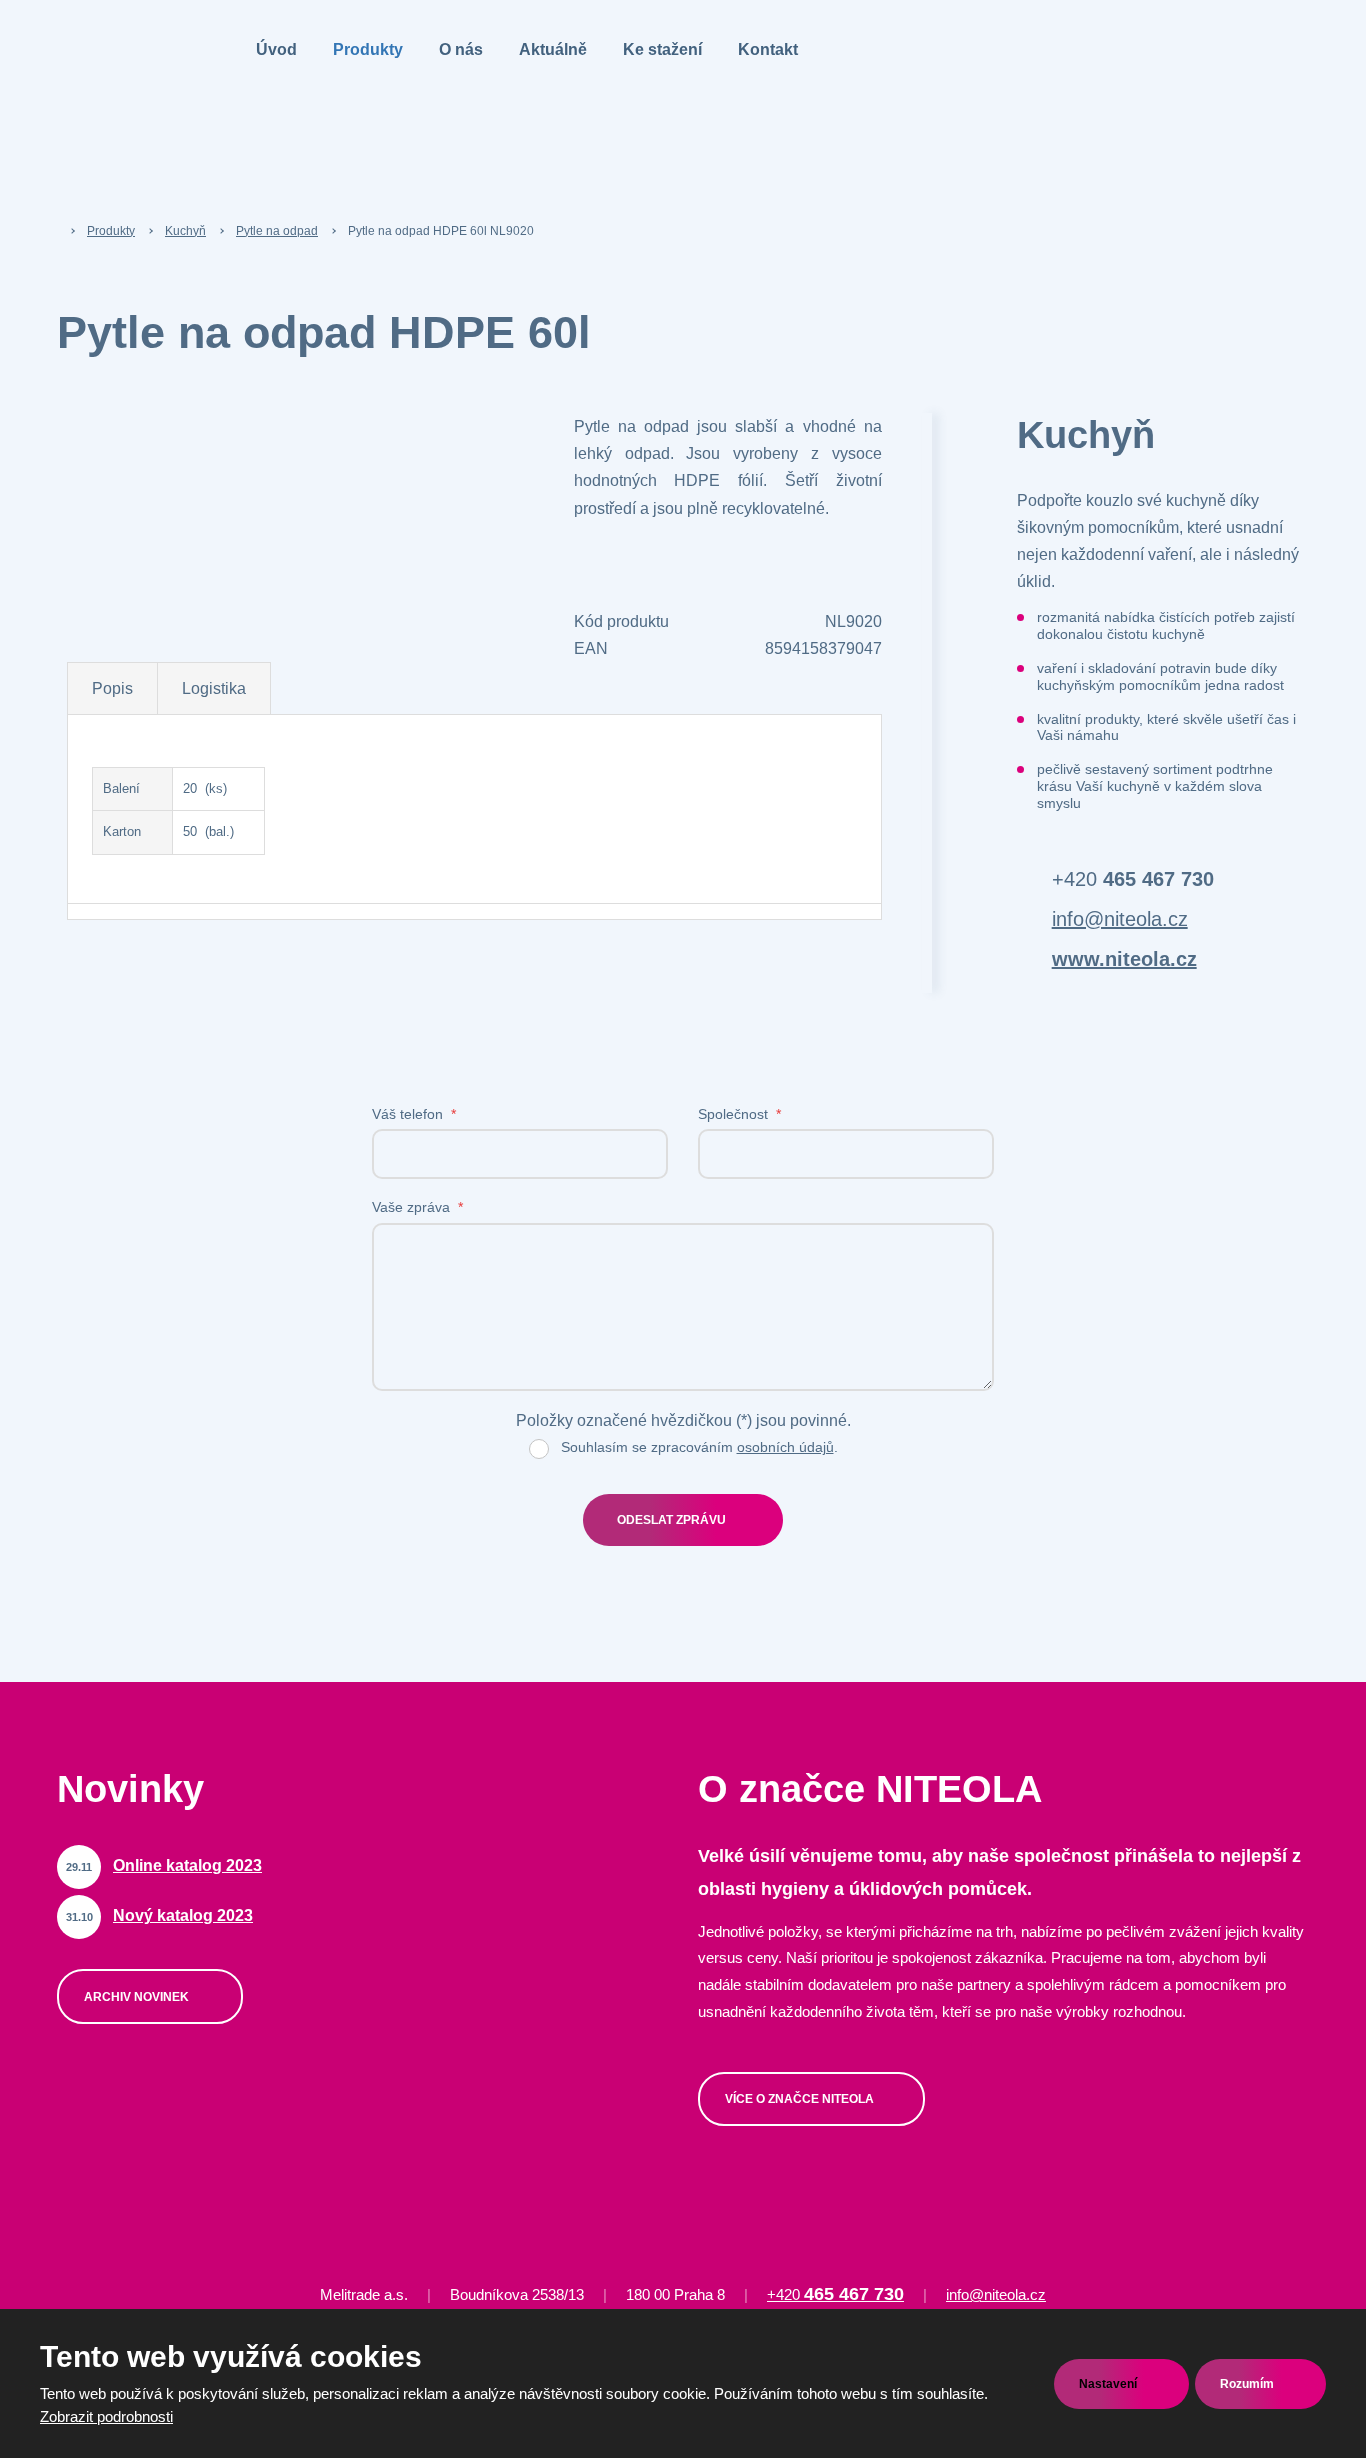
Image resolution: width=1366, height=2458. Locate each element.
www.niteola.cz (1124, 959)
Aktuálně (553, 49)
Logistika (214, 688)
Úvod (276, 49)
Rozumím (1248, 2384)
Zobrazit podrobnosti (106, 2416)
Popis (112, 688)
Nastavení (1109, 2384)
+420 (1133, 879)
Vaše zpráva (417, 1207)
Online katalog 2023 (187, 1865)
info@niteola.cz (1120, 919)
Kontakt (768, 49)
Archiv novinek (138, 1997)
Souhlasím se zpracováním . (699, 1447)
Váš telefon (414, 1114)
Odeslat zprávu (671, 1520)
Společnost (739, 1114)
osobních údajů (785, 1447)
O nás (461, 49)
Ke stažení (662, 49)
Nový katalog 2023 (183, 1915)
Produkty (368, 49)
